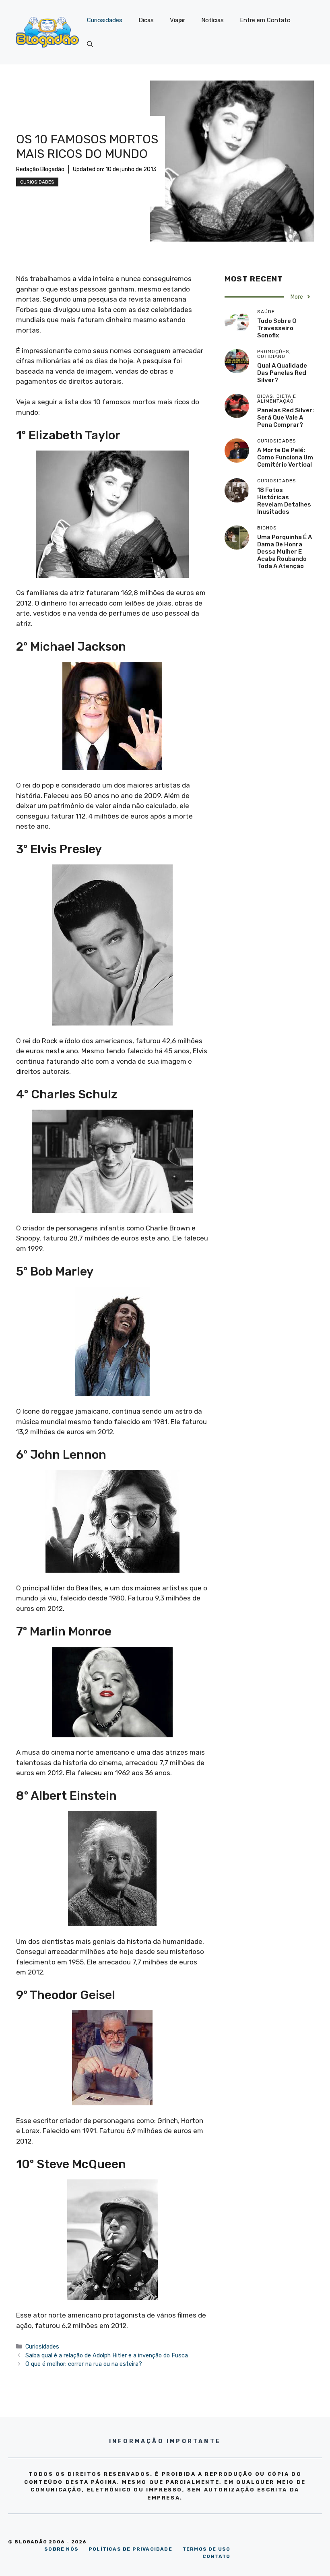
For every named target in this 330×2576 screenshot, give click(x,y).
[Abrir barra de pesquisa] (90, 44)
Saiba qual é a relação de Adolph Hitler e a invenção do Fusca (107, 2355)
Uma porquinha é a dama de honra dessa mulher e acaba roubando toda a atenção (285, 552)
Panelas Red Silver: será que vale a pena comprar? (286, 418)
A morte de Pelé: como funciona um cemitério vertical (285, 457)
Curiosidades (105, 20)
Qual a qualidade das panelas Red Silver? (282, 373)
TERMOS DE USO (206, 2549)
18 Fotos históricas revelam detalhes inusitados (284, 501)
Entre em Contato (265, 20)
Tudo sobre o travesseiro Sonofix (277, 328)
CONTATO (216, 2556)
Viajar (177, 20)
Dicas (146, 20)
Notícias (212, 20)
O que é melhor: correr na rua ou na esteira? (84, 2364)
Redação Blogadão (40, 169)
